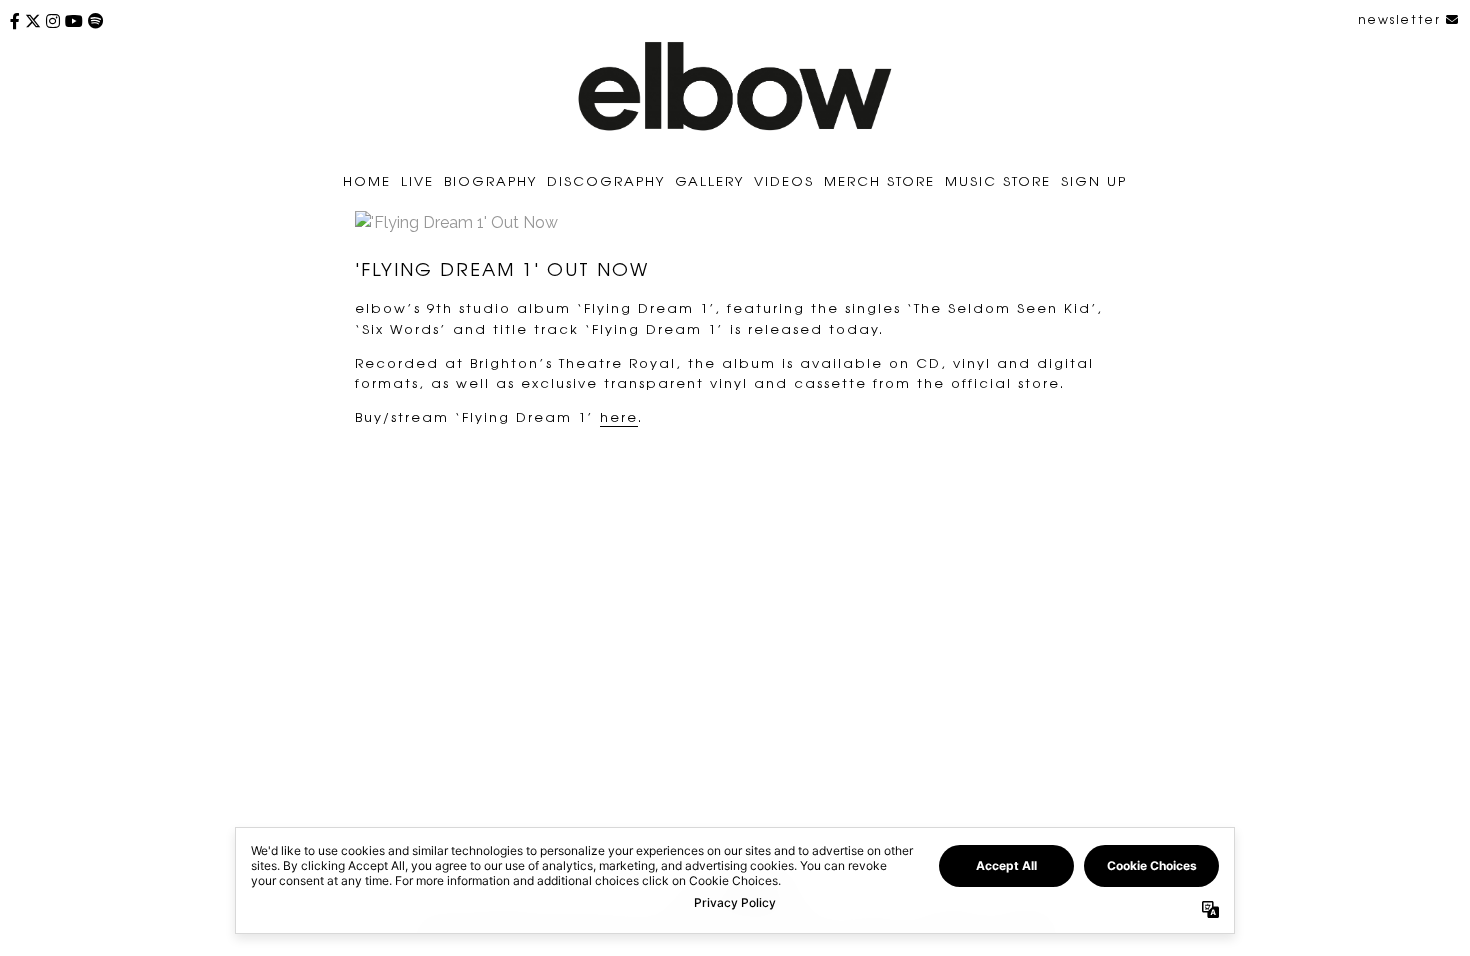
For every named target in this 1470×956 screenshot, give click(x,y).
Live (417, 180)
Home (367, 180)
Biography (490, 180)
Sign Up (1094, 180)
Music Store (998, 180)
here (619, 416)
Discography (606, 180)
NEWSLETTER (1402, 19)
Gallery (709, 180)
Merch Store (879, 180)
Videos (784, 180)
